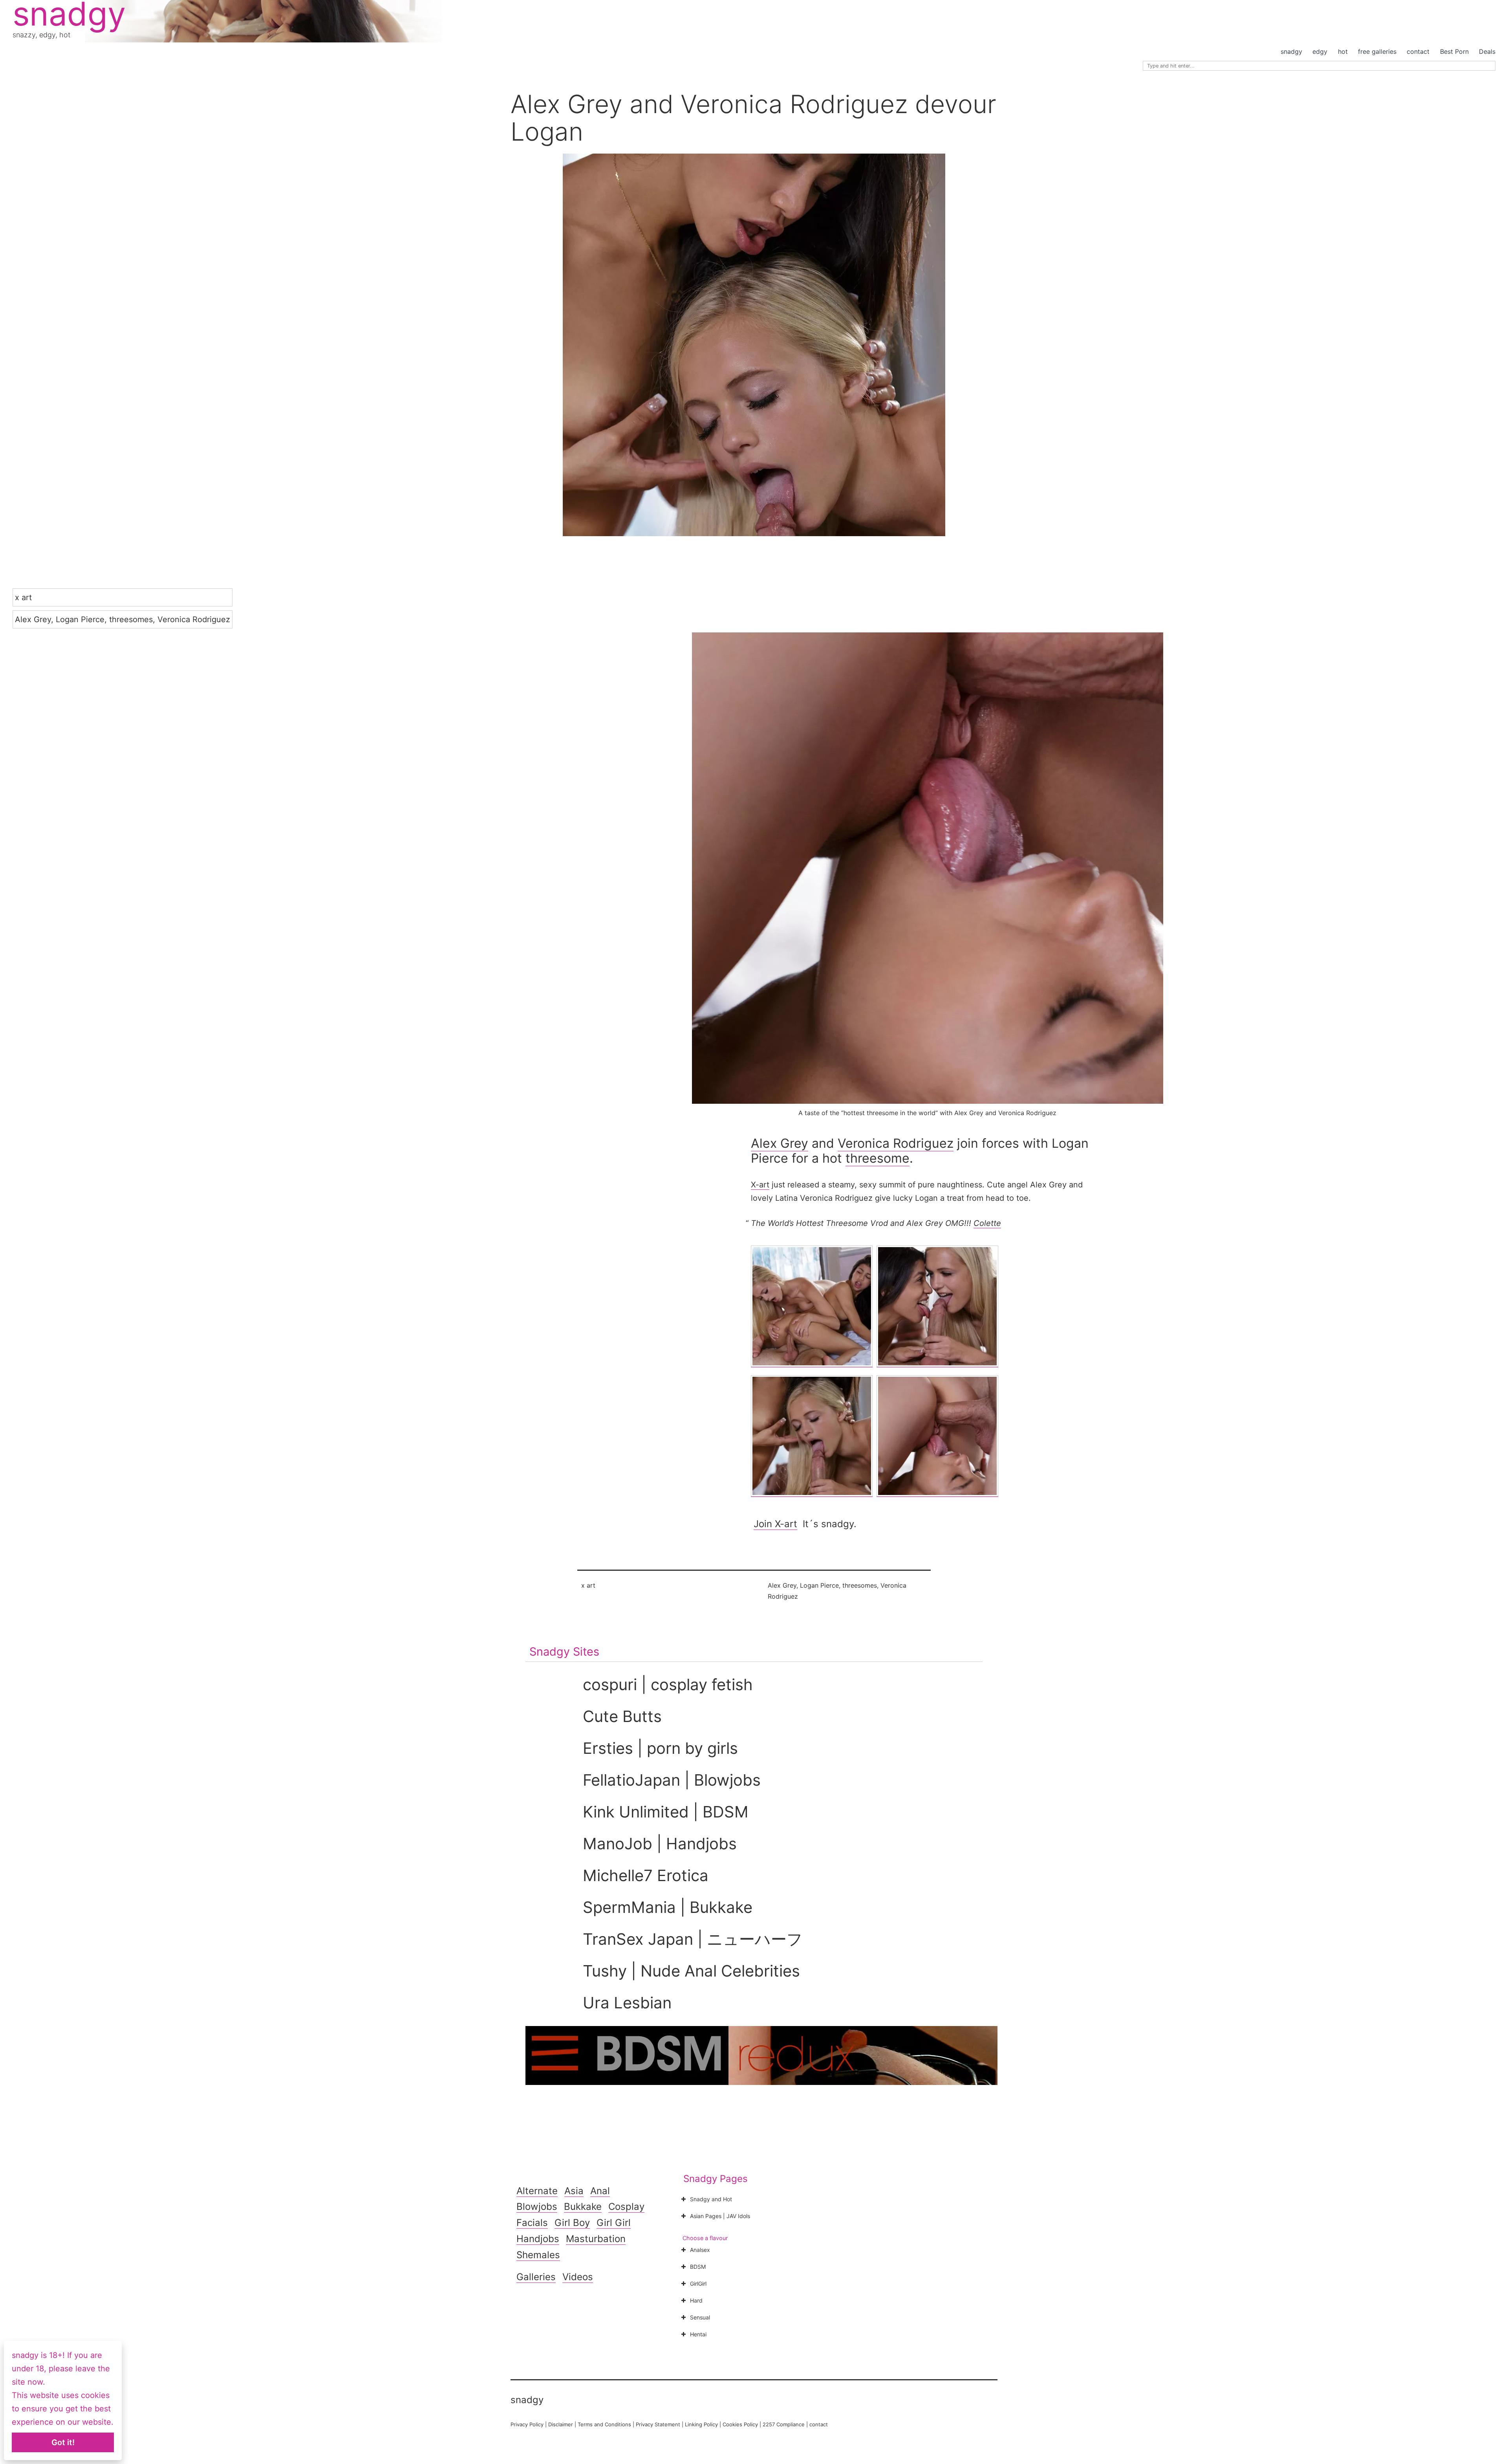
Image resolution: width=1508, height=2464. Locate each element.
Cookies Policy (740, 2424)
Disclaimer (561, 2424)
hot (1343, 51)
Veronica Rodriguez (194, 619)
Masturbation (596, 2239)
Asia (574, 2191)
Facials (532, 2223)
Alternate (537, 2191)
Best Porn (1454, 51)
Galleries (536, 2277)
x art (23, 597)
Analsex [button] (700, 2250)
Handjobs (538, 2239)
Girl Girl (614, 2223)
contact (1418, 51)
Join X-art (775, 1524)
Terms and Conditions (604, 2424)
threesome (878, 1158)
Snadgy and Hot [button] (711, 2199)
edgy (1320, 51)
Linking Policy (701, 2424)
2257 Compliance (784, 2424)
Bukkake (583, 2207)
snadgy (1291, 51)
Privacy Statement (658, 2424)
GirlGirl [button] (698, 2284)
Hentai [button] (698, 2334)
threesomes (131, 619)
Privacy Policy (527, 2424)
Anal (600, 2191)
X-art (760, 1185)
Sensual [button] (700, 2317)
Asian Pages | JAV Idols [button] (720, 2216)
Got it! (63, 2442)
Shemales (538, 2255)
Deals (1487, 51)
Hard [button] (696, 2300)
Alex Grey (33, 619)
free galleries (1377, 51)
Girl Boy (572, 2223)
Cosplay (626, 2207)
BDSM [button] (698, 2267)
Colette (987, 1223)
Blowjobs (537, 2207)
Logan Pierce (80, 619)
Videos (578, 2277)
